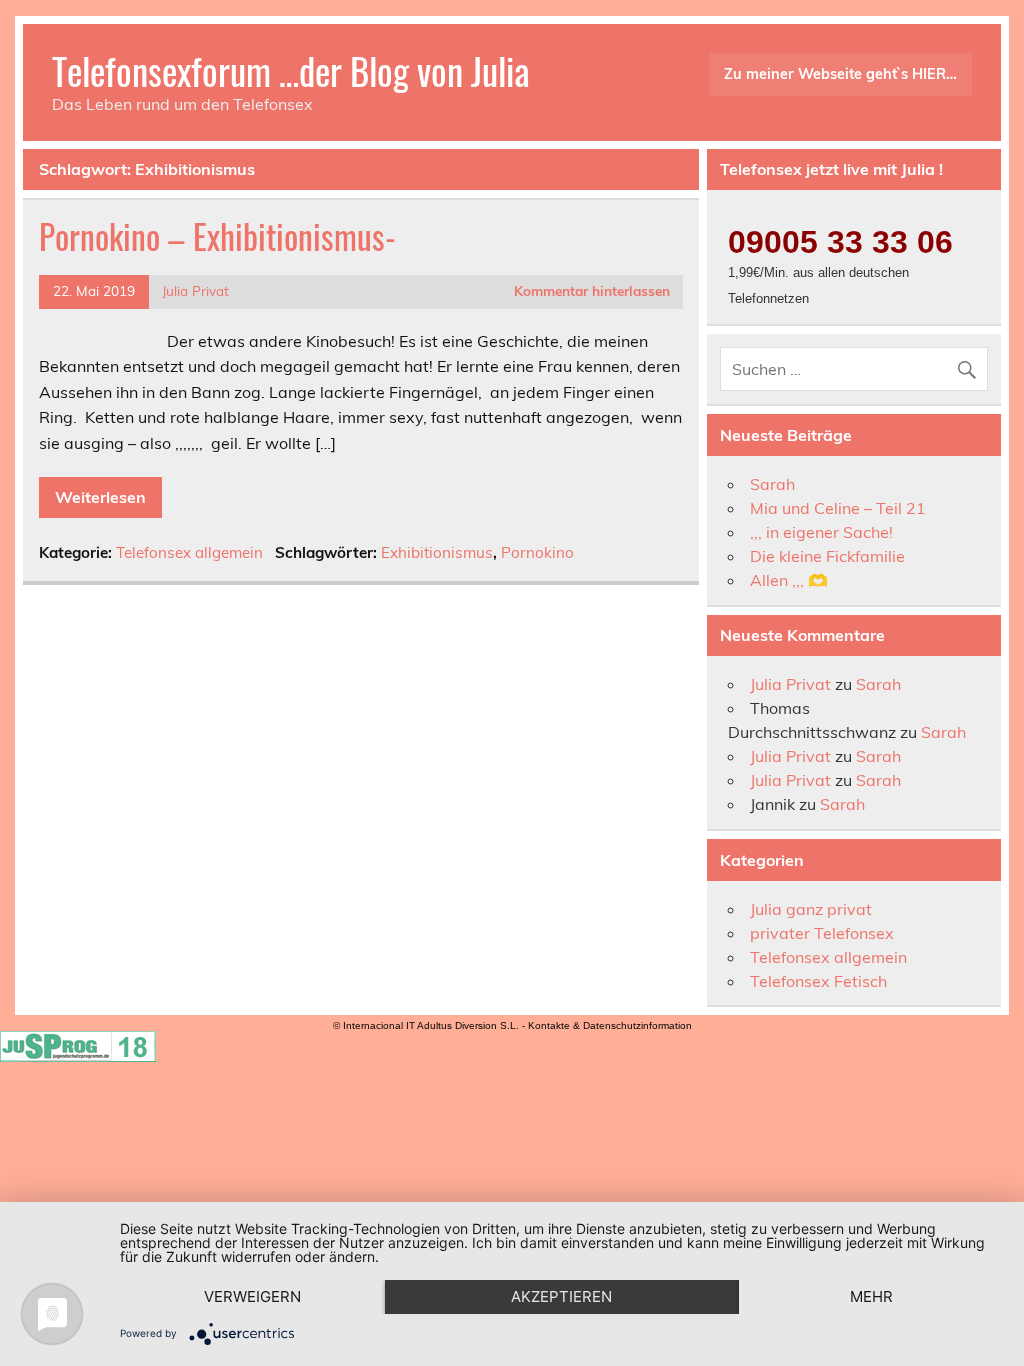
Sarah (772, 484)
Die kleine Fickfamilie (827, 556)
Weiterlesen (100, 497)
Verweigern (252, 1296)
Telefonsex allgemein (189, 552)
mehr (871, 1296)
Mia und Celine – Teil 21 (838, 508)
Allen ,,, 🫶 (789, 580)
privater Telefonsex (822, 933)
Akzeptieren (561, 1296)
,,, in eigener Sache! (821, 532)
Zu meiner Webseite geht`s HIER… (840, 74)
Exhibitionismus (437, 552)
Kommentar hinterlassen (592, 290)
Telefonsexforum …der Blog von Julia (291, 70)
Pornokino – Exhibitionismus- (217, 236)
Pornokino (537, 552)
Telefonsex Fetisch (818, 981)
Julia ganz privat (811, 909)
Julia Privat (195, 290)
